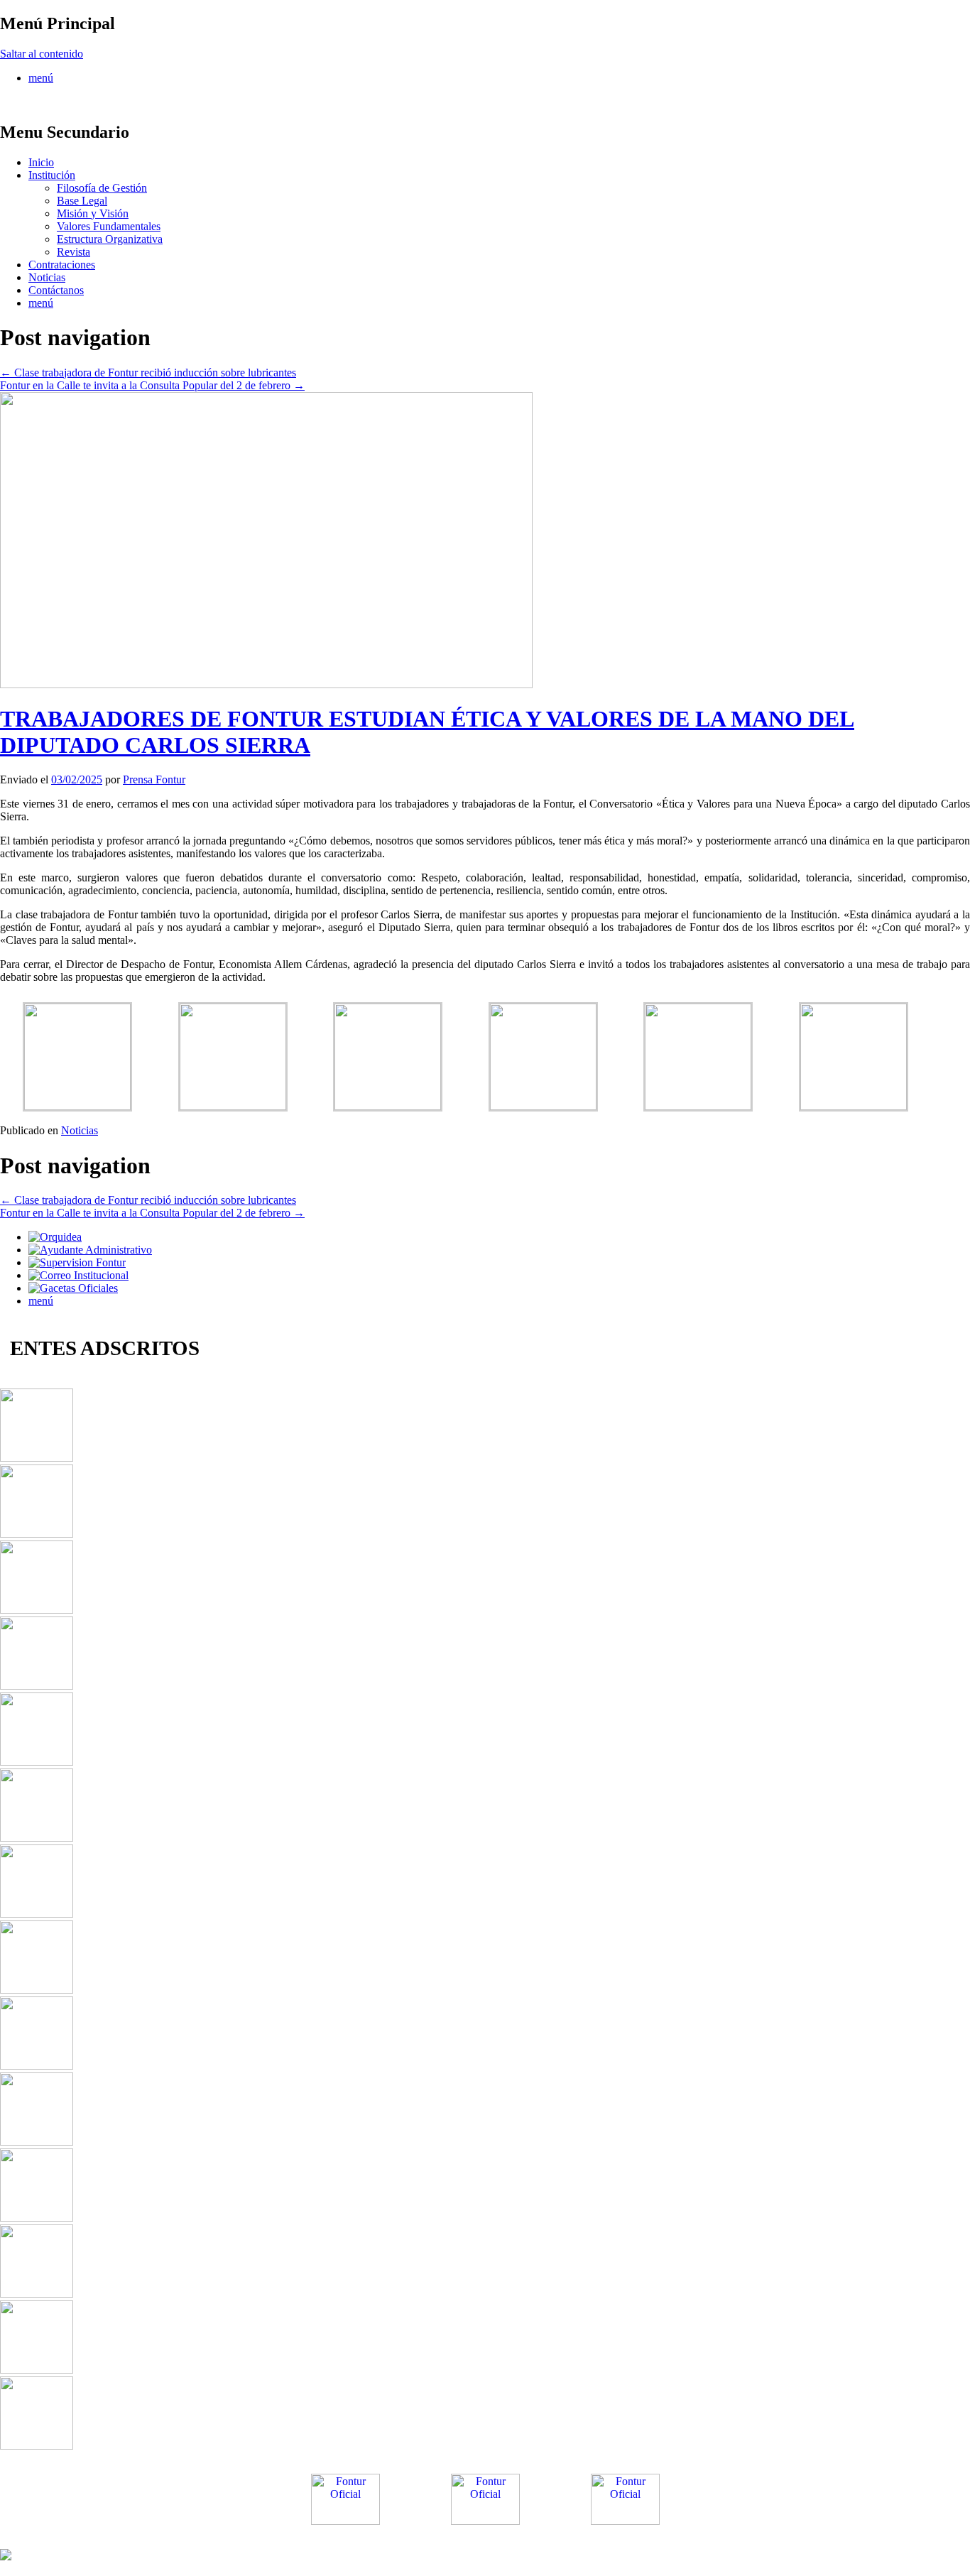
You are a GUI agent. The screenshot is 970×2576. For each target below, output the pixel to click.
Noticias (47, 277)
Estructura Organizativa (110, 239)
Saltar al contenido (42, 54)
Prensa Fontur (154, 779)
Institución (52, 175)
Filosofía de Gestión (102, 188)
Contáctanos (56, 290)
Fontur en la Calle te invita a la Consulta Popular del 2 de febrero (152, 385)
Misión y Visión (93, 213)
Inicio (41, 162)
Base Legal (82, 201)
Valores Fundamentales (109, 226)
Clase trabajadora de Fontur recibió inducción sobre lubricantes (148, 373)
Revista (73, 252)
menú (41, 78)
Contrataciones (62, 265)
